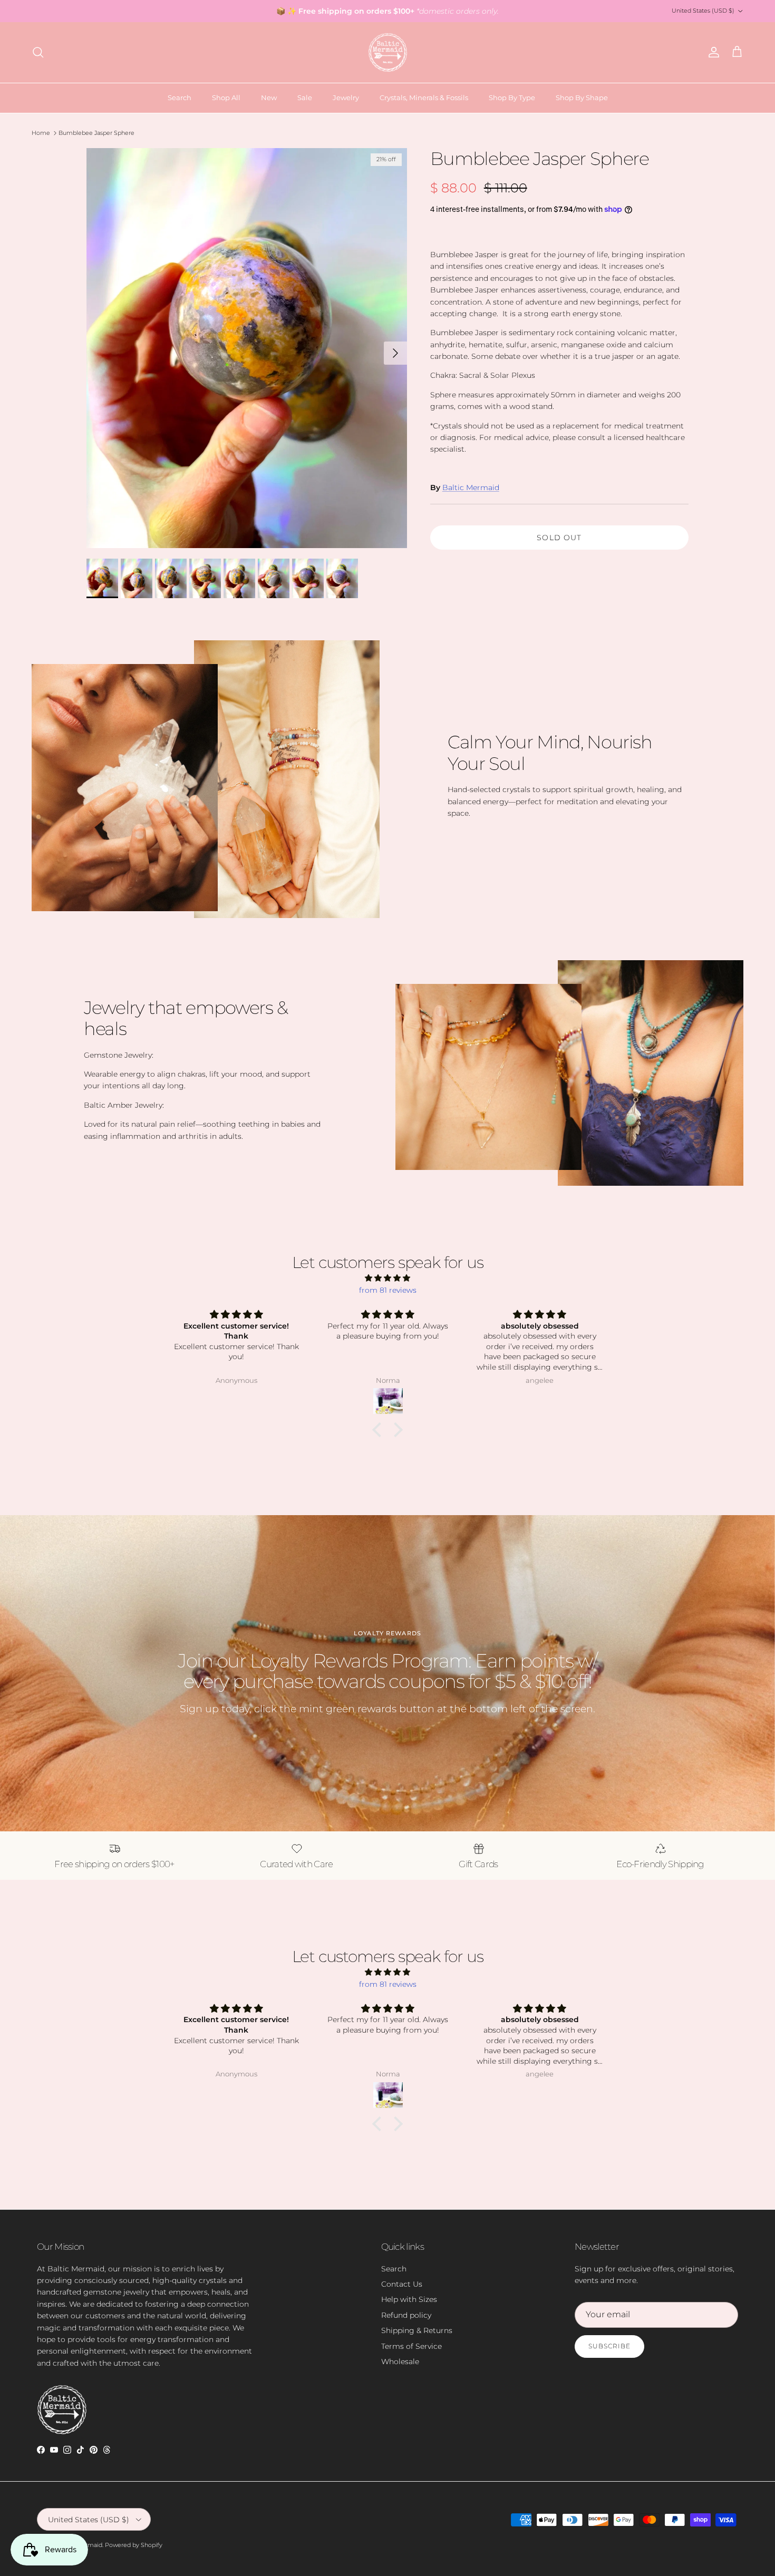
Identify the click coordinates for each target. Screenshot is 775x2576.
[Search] (38, 52)
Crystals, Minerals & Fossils (424, 97)
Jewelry (346, 97)
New (269, 97)
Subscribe (609, 2346)
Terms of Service (411, 2346)
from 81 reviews (388, 1290)
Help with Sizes (409, 2299)
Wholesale (400, 2362)
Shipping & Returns (417, 2330)
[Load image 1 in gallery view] (247, 348)
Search (180, 97)
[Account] (712, 52)
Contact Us (402, 2284)
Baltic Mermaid (471, 487)
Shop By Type (512, 97)
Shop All (226, 97)
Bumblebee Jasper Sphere (96, 133)
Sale (305, 97)
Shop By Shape (582, 97)
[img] (387, 1278)
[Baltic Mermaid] (388, 52)
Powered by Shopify (134, 2545)
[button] (380, 1430)
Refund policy (406, 2315)
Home (41, 133)
